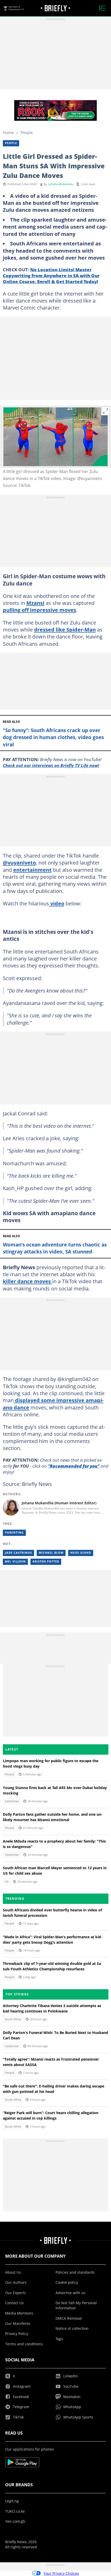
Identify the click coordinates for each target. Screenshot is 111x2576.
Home (8, 132)
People (27, 132)
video (57, 903)
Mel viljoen (15, 1561)
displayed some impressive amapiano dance (53, 1404)
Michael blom (51, 1553)
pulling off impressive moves (39, 610)
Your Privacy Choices (61, 2573)
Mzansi (35, 603)
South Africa (13, 2019)
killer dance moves (27, 1281)
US (7, 1882)
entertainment (32, 870)
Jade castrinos (18, 1553)
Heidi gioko (81, 1553)
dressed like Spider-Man (65, 629)
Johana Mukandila (61, 184)
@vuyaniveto (19, 862)
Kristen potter (46, 1561)
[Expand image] (106, 411)
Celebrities (12, 1801)
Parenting (14, 1533)
